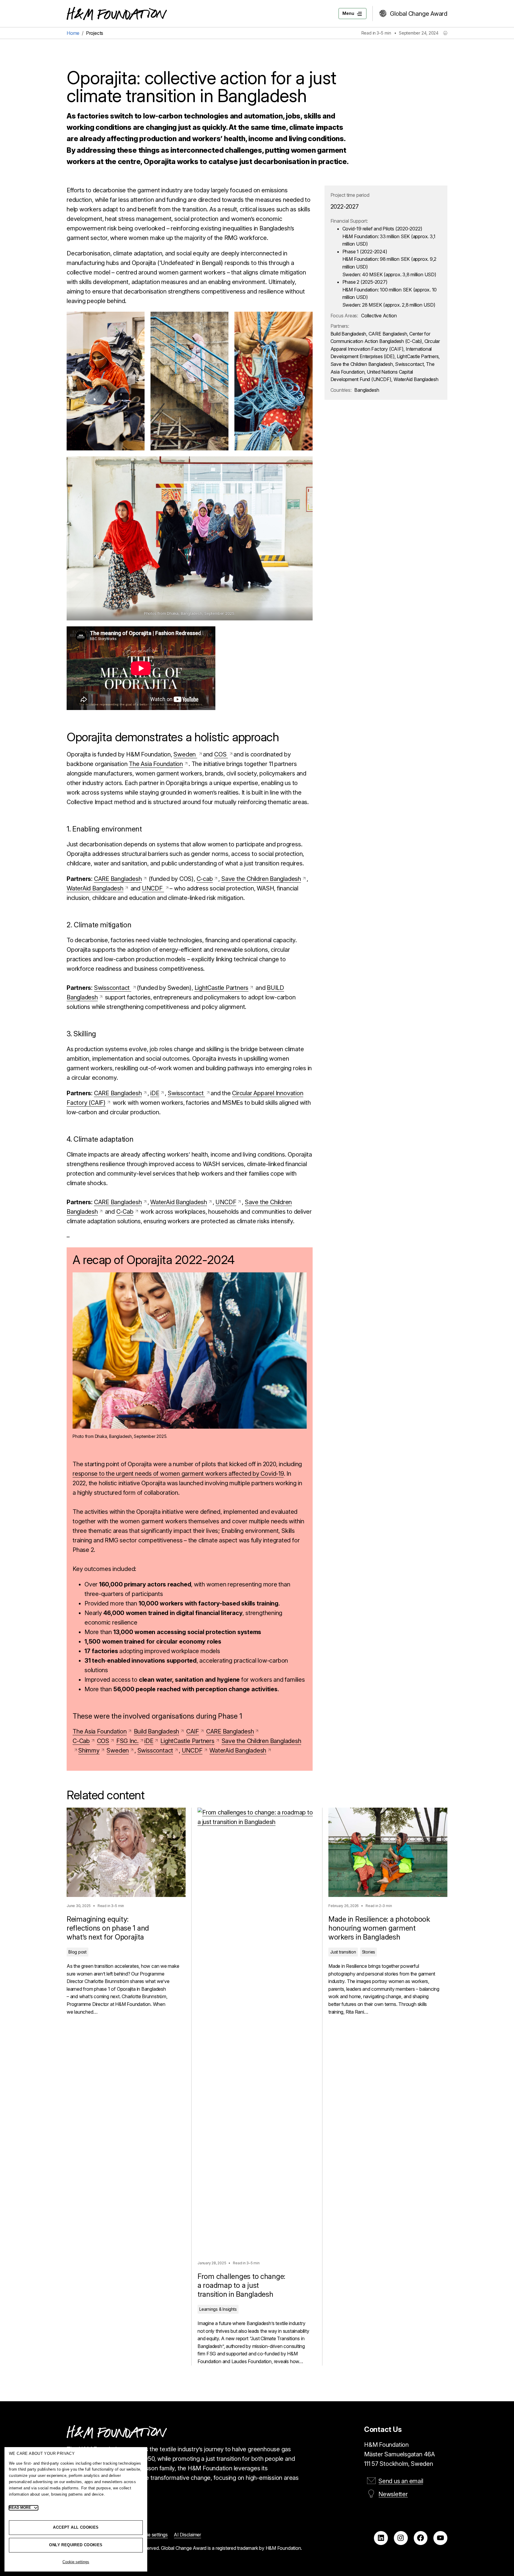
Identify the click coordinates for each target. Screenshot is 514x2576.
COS (221, 754)
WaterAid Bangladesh (95, 888)
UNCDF (153, 888)
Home (73, 33)
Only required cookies (76, 2545)
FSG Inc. (127, 1741)
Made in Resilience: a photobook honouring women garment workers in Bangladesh (379, 1928)
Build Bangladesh (156, 1731)
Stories (369, 1952)
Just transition (343, 1952)
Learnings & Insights (218, 2309)
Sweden (185, 754)
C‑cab (205, 879)
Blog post (77, 1952)
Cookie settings (76, 2562)
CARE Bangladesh (118, 879)
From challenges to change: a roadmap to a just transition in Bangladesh (241, 2285)
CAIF (193, 1731)
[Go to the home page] (117, 14)
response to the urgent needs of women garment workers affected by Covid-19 (178, 1474)
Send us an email (401, 2481)
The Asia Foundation (156, 764)
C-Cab (81, 1741)
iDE (155, 1093)
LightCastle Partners (222, 988)
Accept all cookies (76, 2527)
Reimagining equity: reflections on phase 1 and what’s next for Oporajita (108, 1928)
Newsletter (393, 2494)
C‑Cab (125, 1212)
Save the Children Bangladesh (261, 879)
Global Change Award (419, 14)
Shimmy (89, 1750)
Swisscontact (113, 988)
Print (445, 33)
